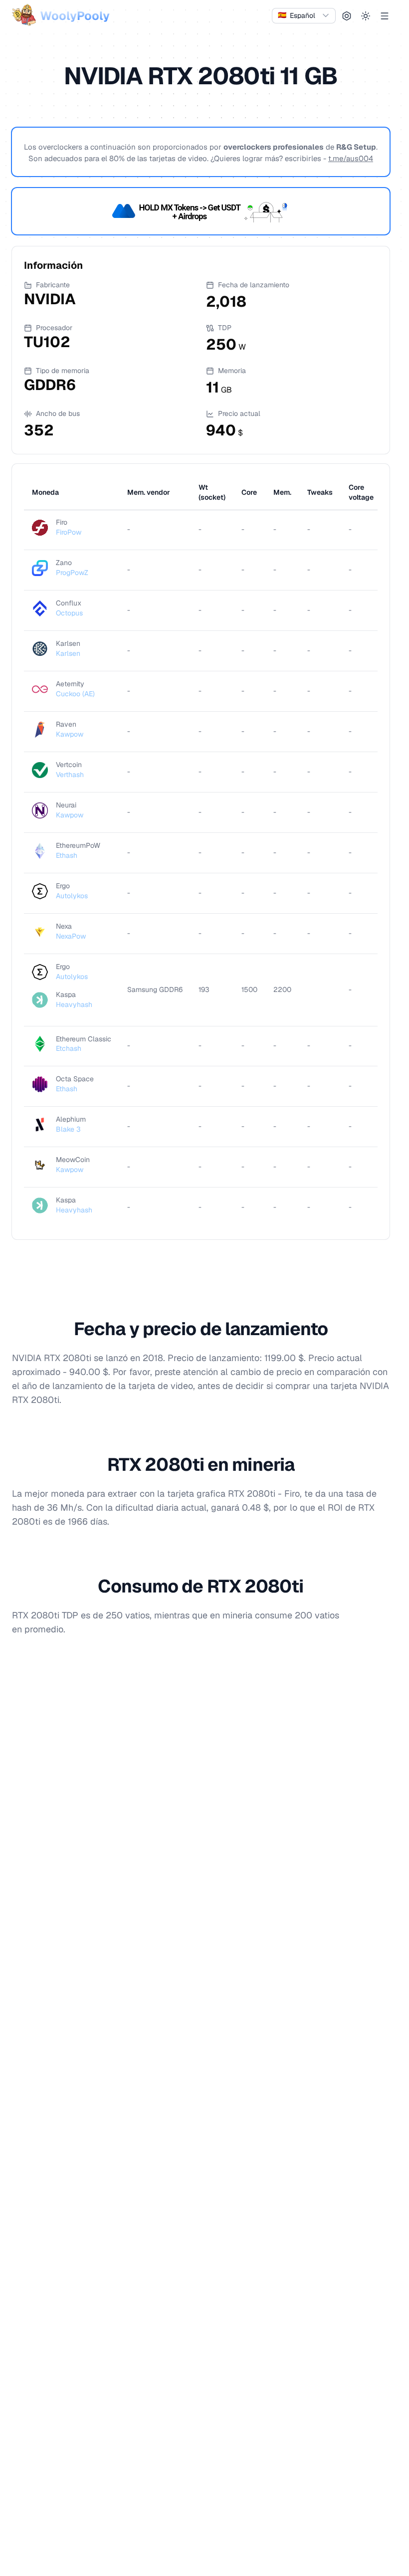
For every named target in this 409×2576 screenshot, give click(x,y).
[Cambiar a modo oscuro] (366, 16)
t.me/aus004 (351, 158)
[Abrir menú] (385, 16)
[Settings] (347, 16)
